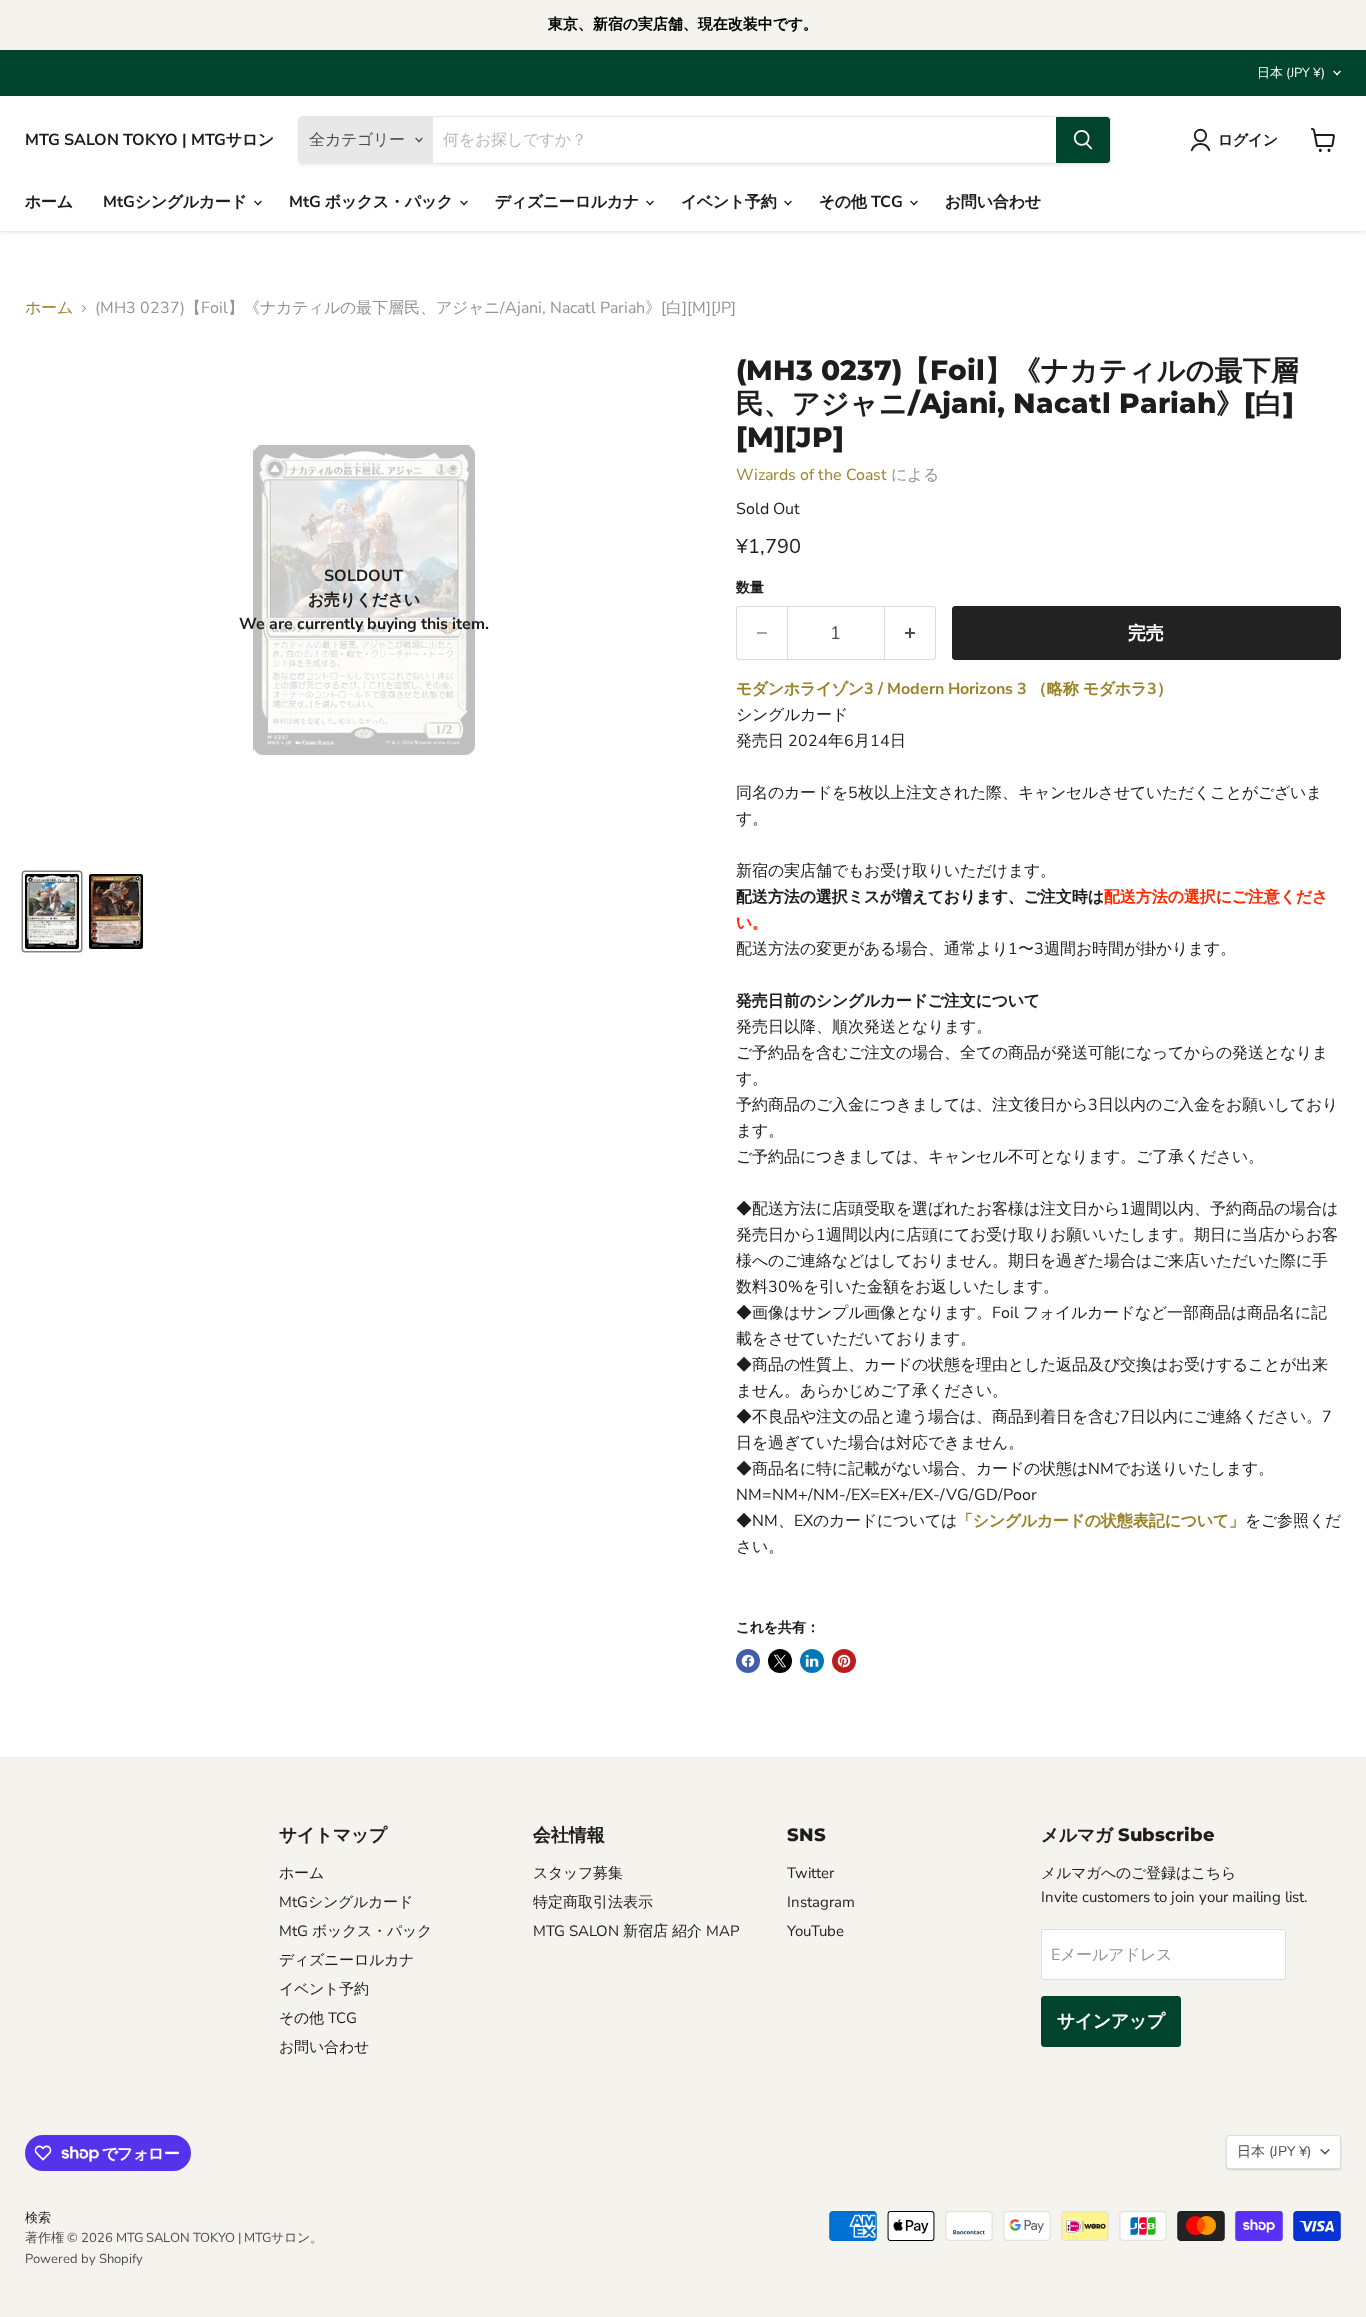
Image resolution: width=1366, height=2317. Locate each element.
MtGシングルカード (177, 202)
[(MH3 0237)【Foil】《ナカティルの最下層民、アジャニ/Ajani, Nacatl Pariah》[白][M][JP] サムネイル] (52, 911)
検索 (38, 2218)
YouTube (815, 1931)
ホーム (49, 202)
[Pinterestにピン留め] (844, 1661)
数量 (750, 588)
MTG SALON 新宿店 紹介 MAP (636, 1931)
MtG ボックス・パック (373, 202)
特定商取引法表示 (593, 1902)
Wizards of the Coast (811, 475)
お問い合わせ (993, 202)
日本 (1291, 73)
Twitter (810, 1873)
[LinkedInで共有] (812, 1661)
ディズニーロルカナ (569, 202)
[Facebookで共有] (748, 1661)
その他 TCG (863, 202)
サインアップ (1111, 2021)
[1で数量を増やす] (910, 633)
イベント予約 (731, 202)
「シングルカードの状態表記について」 (1101, 1521)
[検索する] (1083, 140)
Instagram (821, 1902)
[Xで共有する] (780, 1661)
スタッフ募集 (578, 1873)
